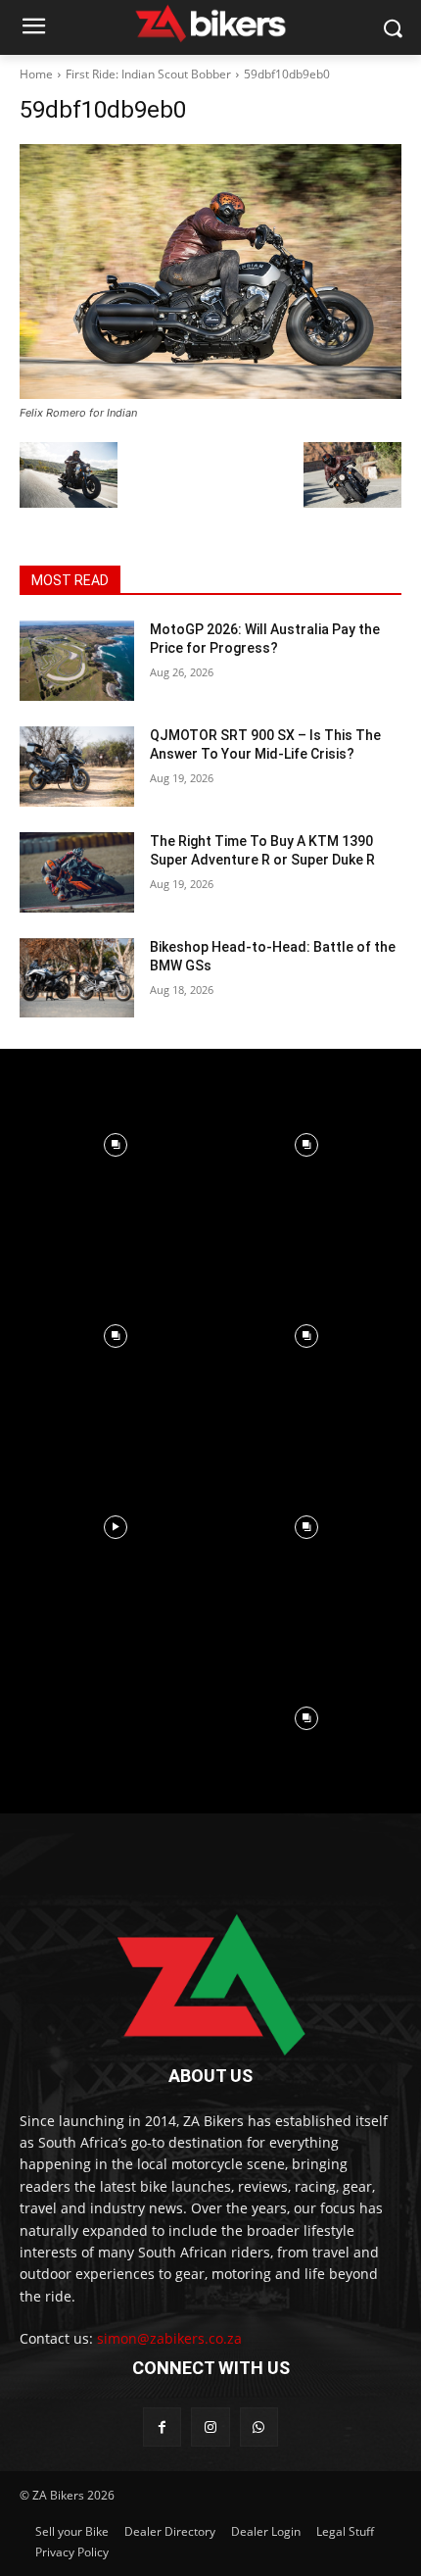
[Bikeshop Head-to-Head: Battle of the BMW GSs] (77, 978)
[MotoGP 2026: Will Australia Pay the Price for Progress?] (77, 661)
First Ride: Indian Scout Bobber (148, 74)
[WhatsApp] (259, 2427)
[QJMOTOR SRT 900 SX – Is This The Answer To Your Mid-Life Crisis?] (77, 767)
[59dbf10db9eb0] (210, 272)
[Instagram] (210, 2427)
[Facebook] (162, 2427)
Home (36, 74)
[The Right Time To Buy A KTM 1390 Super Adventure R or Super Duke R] (77, 872)
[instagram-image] (115, 1144)
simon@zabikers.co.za (169, 2338)
